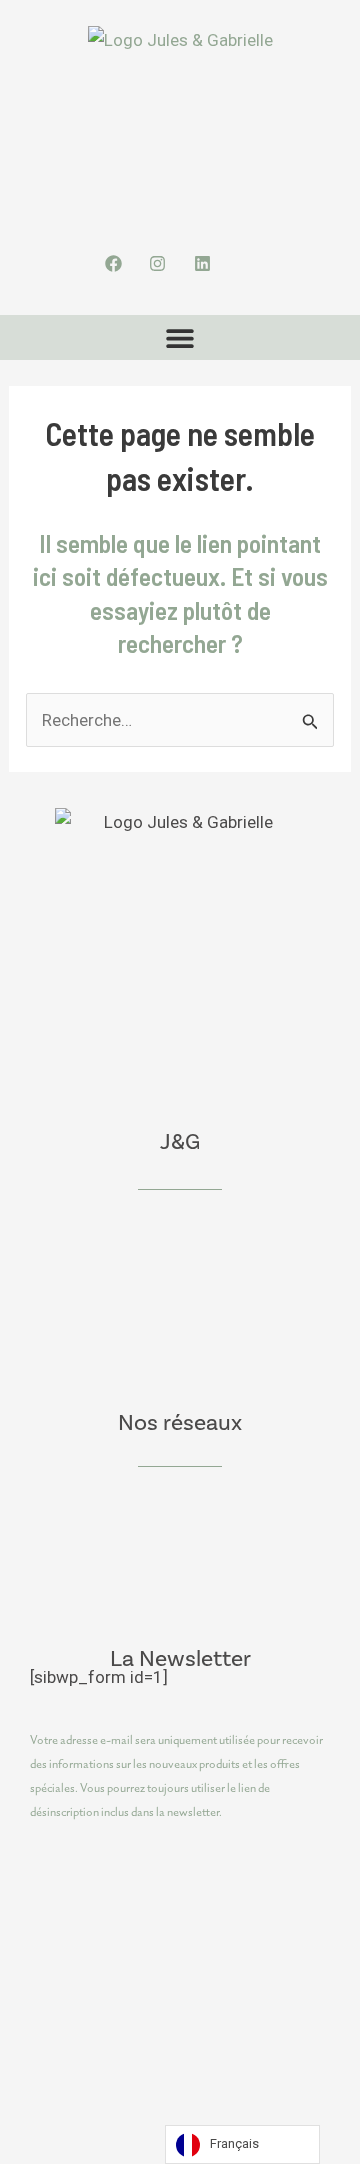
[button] (180, 337)
